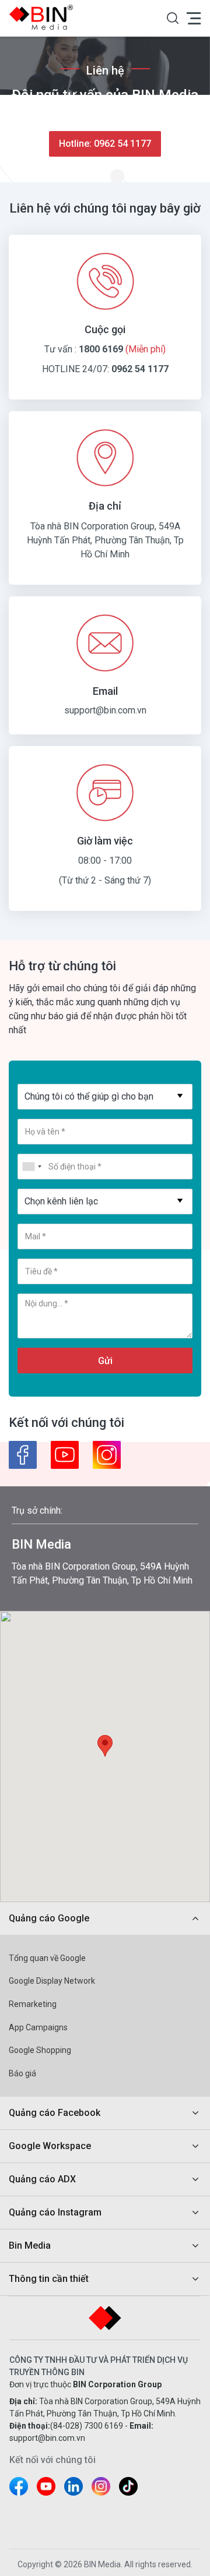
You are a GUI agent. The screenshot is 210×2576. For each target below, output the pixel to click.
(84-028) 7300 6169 (87, 2426)
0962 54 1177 (140, 369)
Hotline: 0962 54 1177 (105, 144)
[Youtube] (65, 1455)
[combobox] (105, 1097)
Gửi (105, 1361)
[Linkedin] (73, 2486)
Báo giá (22, 2073)
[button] (173, 18)
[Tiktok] (128, 2486)
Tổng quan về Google (47, 1958)
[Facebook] (23, 1455)
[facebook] (19, 2486)
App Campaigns (38, 2027)
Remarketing (33, 2004)
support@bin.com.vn (105, 710)
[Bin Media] (44, 17)
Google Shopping (40, 2050)
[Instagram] (107, 1455)
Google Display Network (52, 1981)
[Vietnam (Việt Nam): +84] (32, 1167)
